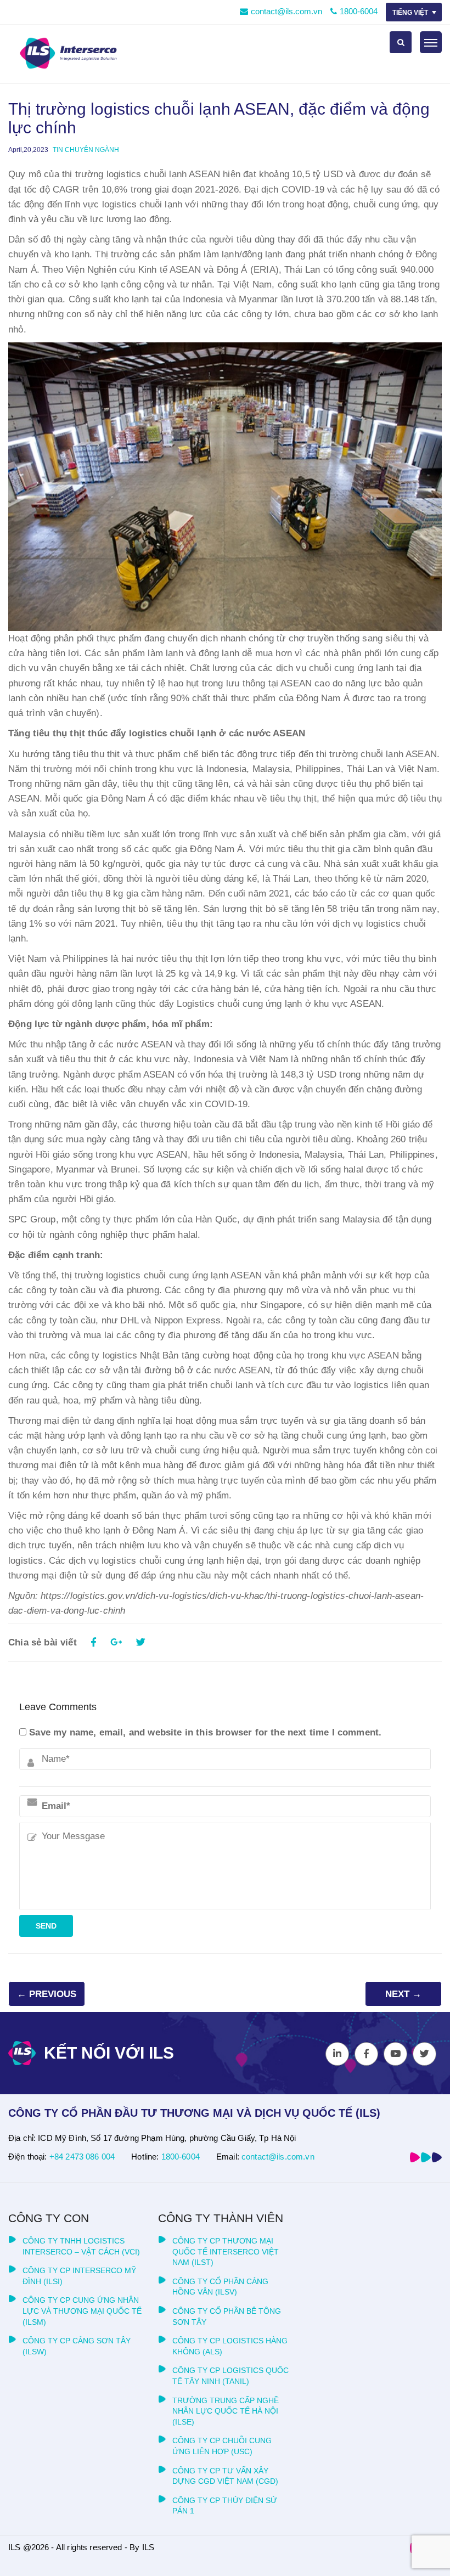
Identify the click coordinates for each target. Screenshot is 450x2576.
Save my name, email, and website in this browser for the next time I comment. (205, 1732)
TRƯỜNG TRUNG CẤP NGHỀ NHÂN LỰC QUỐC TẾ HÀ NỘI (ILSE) (226, 2411)
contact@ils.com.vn (286, 11)
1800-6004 (359, 11)
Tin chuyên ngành (86, 150)
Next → (403, 1994)
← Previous (47, 1994)
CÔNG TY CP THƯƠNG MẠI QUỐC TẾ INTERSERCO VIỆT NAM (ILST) (226, 2251)
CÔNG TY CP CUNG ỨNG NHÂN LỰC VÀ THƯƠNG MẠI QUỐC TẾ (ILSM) (82, 2311)
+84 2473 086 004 (82, 2157)
